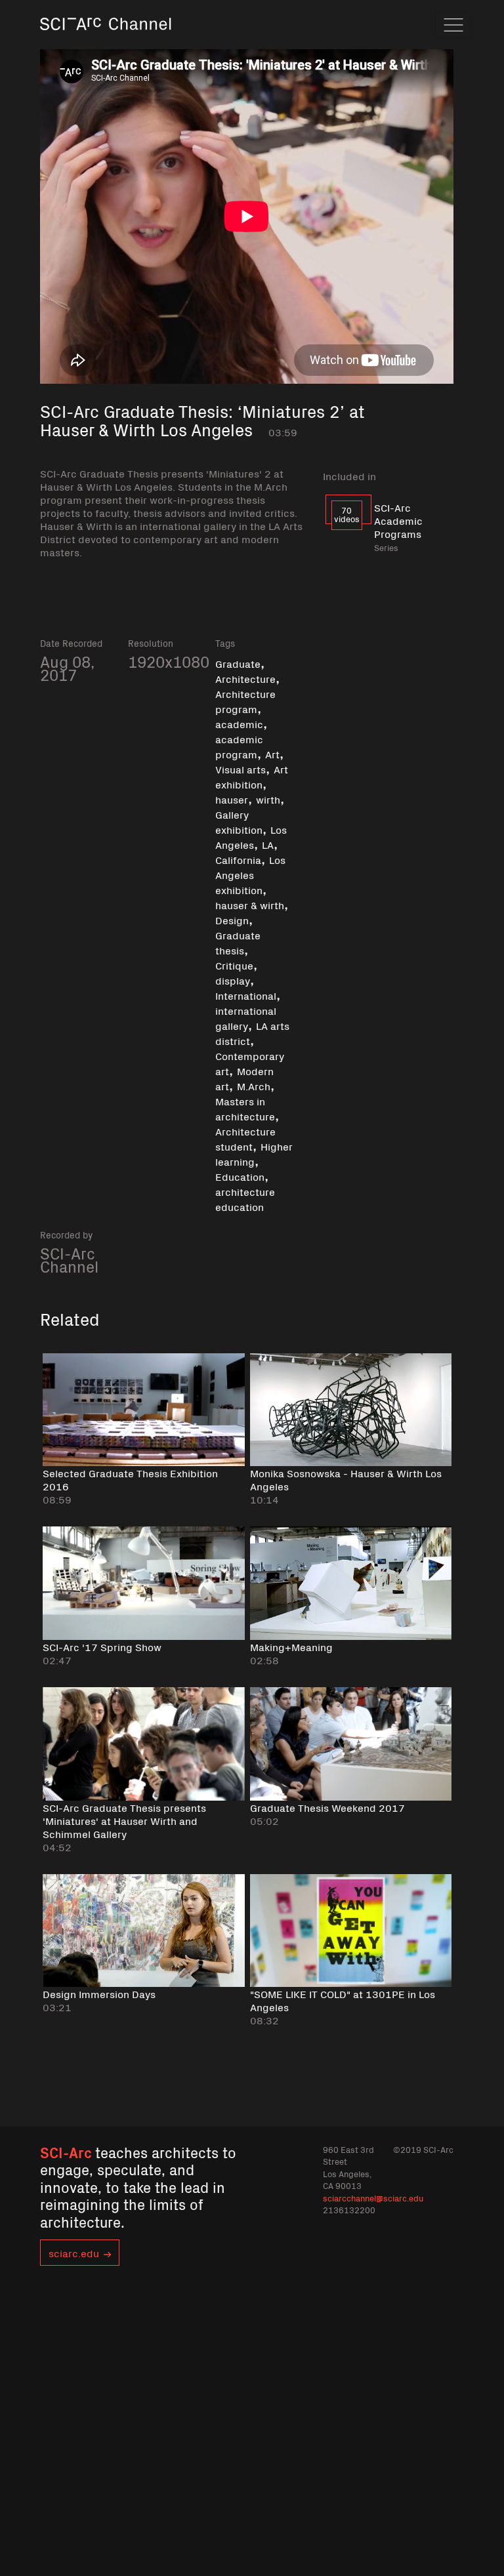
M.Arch (254, 1086)
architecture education (245, 1199)
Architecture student (245, 1138)
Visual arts (241, 769)
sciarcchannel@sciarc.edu (373, 2198)
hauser (232, 799)
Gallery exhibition (239, 822)
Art (272, 754)
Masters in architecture (245, 1108)
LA (268, 844)
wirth (268, 799)
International (246, 995)
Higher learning (254, 1154)
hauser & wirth (250, 905)
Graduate (238, 663)
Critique (234, 965)
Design (232, 920)
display (233, 980)
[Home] (106, 42)
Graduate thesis (238, 942)
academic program (239, 746)
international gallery (246, 1018)
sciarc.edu (74, 2253)
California (238, 859)
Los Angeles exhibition (250, 874)
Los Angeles (251, 837)
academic (239, 724)
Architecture (245, 678)
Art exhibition (252, 776)
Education (240, 1176)
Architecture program (245, 701)
